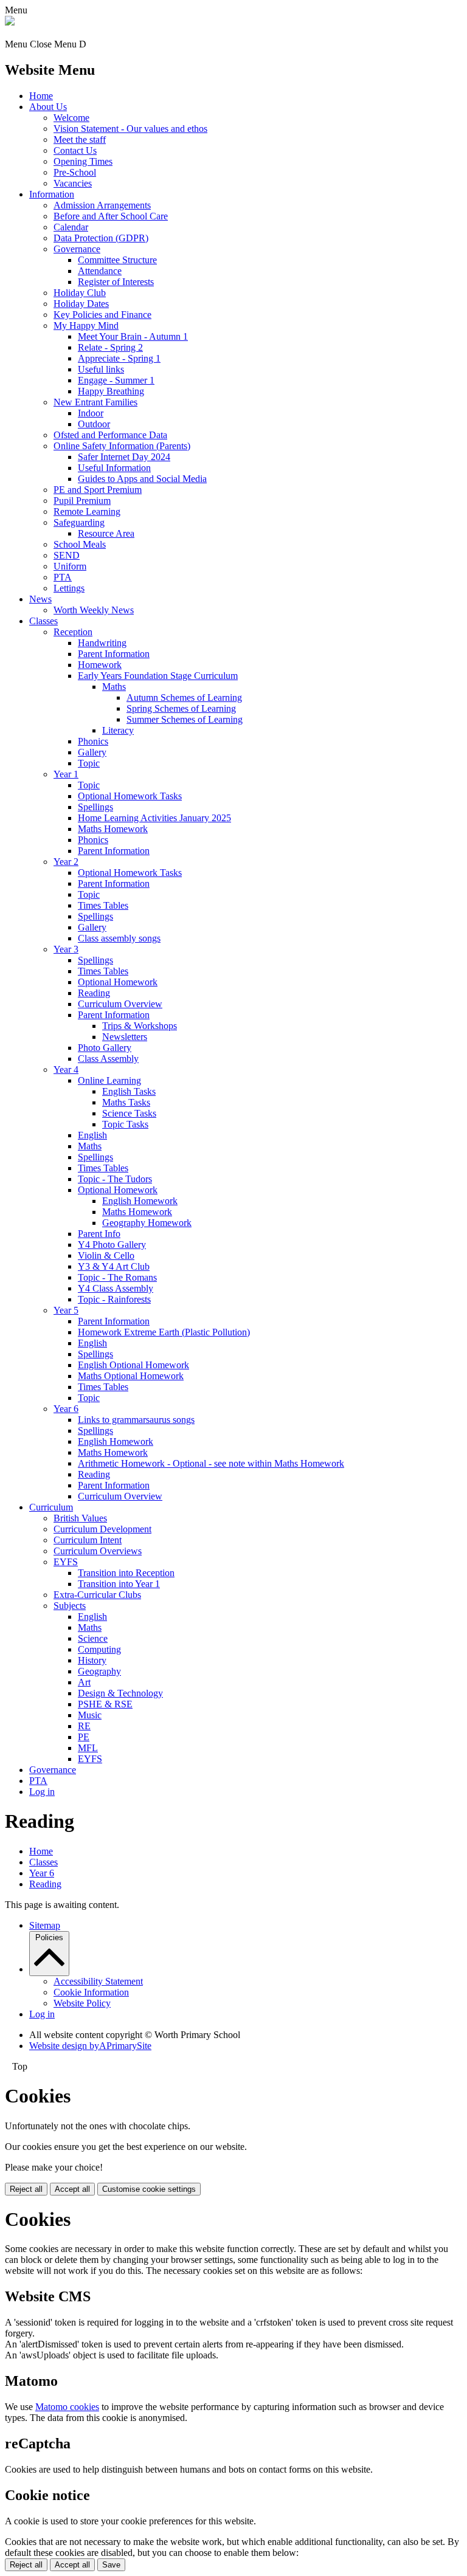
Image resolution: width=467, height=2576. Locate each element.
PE (84, 1737)
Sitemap (45, 1925)
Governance (77, 249)
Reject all (26, 2189)
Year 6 (66, 1409)
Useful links (101, 369)
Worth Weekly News (94, 610)
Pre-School (75, 172)
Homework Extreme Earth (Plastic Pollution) (164, 1332)
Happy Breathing (111, 391)
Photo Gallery (105, 1048)
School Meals (80, 544)
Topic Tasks (125, 1124)
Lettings (69, 588)
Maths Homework (113, 829)
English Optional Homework (133, 1365)
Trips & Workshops (140, 1026)
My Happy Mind (86, 325)
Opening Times (83, 161)
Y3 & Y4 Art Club (114, 1266)
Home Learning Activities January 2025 (154, 818)
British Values (80, 1518)
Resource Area (106, 533)
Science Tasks (129, 1113)
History (92, 1660)
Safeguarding (79, 522)
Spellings (95, 807)
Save (111, 2565)
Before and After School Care (111, 216)
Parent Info (99, 1234)
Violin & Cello (106, 1255)
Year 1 (66, 774)
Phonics (93, 741)
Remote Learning (87, 511)
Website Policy (82, 2003)
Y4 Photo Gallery (112, 1245)
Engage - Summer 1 (116, 380)
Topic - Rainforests (114, 1299)
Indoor (91, 413)
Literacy (118, 730)
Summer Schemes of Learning (185, 719)
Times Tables (103, 905)
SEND (67, 555)
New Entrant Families (95, 402)
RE (84, 1726)
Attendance (100, 271)
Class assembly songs (119, 938)
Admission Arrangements (102, 205)
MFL (88, 1748)
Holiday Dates (81, 304)
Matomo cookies (67, 2407)
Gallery (92, 752)
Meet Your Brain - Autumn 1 (133, 336)
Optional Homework (118, 982)
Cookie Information (91, 1992)
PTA (63, 577)
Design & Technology (120, 1693)
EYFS (66, 1562)
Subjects (70, 1606)
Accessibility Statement (98, 1981)
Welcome (71, 118)
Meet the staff (80, 139)
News (40, 599)
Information (52, 194)
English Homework (140, 1201)
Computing (99, 1649)
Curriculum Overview (120, 1004)
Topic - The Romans (117, 1277)
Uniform (70, 566)
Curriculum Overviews (98, 1551)
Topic (89, 763)
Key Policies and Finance (102, 315)
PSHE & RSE (105, 1704)
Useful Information (114, 468)
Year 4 (66, 1069)
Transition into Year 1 (119, 1584)
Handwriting (102, 643)
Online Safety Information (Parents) (122, 446)
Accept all (72, 2189)
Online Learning (109, 1080)
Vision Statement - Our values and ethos (130, 129)
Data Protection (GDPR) (101, 238)
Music (90, 1715)
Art (84, 1682)
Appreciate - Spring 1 (119, 358)
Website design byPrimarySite (90, 2046)
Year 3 (66, 949)
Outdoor (94, 424)
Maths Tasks (126, 1102)
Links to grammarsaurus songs (136, 1420)
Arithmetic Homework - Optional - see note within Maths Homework (211, 1463)
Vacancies (73, 183)
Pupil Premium (82, 501)
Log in (42, 1792)
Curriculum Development (102, 1529)
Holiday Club (80, 293)
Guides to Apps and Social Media (142, 479)
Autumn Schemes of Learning (184, 697)
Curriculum (51, 1507)
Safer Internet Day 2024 (124, 457)
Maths (114, 687)
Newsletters (125, 1037)
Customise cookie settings (149, 2189)
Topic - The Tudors (115, 1179)
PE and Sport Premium (98, 490)
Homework (100, 665)
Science (93, 1638)
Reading (94, 993)
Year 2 (66, 862)
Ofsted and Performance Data (110, 435)
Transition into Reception (126, 1573)
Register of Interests (116, 282)
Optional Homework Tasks (130, 796)
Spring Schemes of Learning (181, 708)
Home (41, 96)
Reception (73, 632)
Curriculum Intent (88, 1540)
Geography (99, 1671)
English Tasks (129, 1091)
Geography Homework (147, 1223)
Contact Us (75, 150)
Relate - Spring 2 (110, 347)
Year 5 (66, 1310)
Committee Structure (117, 260)
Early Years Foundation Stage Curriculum (158, 676)
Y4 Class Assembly (116, 1288)
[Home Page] (10, 22)
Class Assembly (108, 1059)
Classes (43, 621)
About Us (48, 107)
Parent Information (114, 654)
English (92, 1135)
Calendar (71, 227)
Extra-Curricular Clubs (97, 1595)
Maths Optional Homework (131, 1376)
